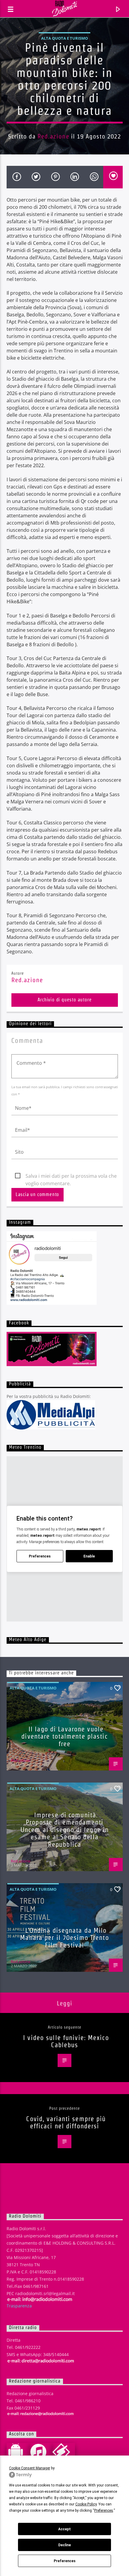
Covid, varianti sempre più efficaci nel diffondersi (66, 2122)
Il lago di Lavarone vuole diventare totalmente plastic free (64, 1736)
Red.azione (53, 136)
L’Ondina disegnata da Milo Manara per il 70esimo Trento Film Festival (64, 1938)
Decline (64, 2545)
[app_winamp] (64, 2452)
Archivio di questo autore (65, 1000)
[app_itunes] (41, 2452)
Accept (64, 2529)
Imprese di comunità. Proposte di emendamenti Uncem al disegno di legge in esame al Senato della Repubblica (64, 1830)
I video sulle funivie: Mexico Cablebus (66, 2041)
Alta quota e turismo (64, 38)
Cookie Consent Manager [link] (30, 2468)
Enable (89, 1556)
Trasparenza (19, 2306)
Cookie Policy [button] (86, 2504)
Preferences (65, 2561)
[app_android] (18, 2452)
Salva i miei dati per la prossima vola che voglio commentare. (71, 1176)
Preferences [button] (104, 2511)
